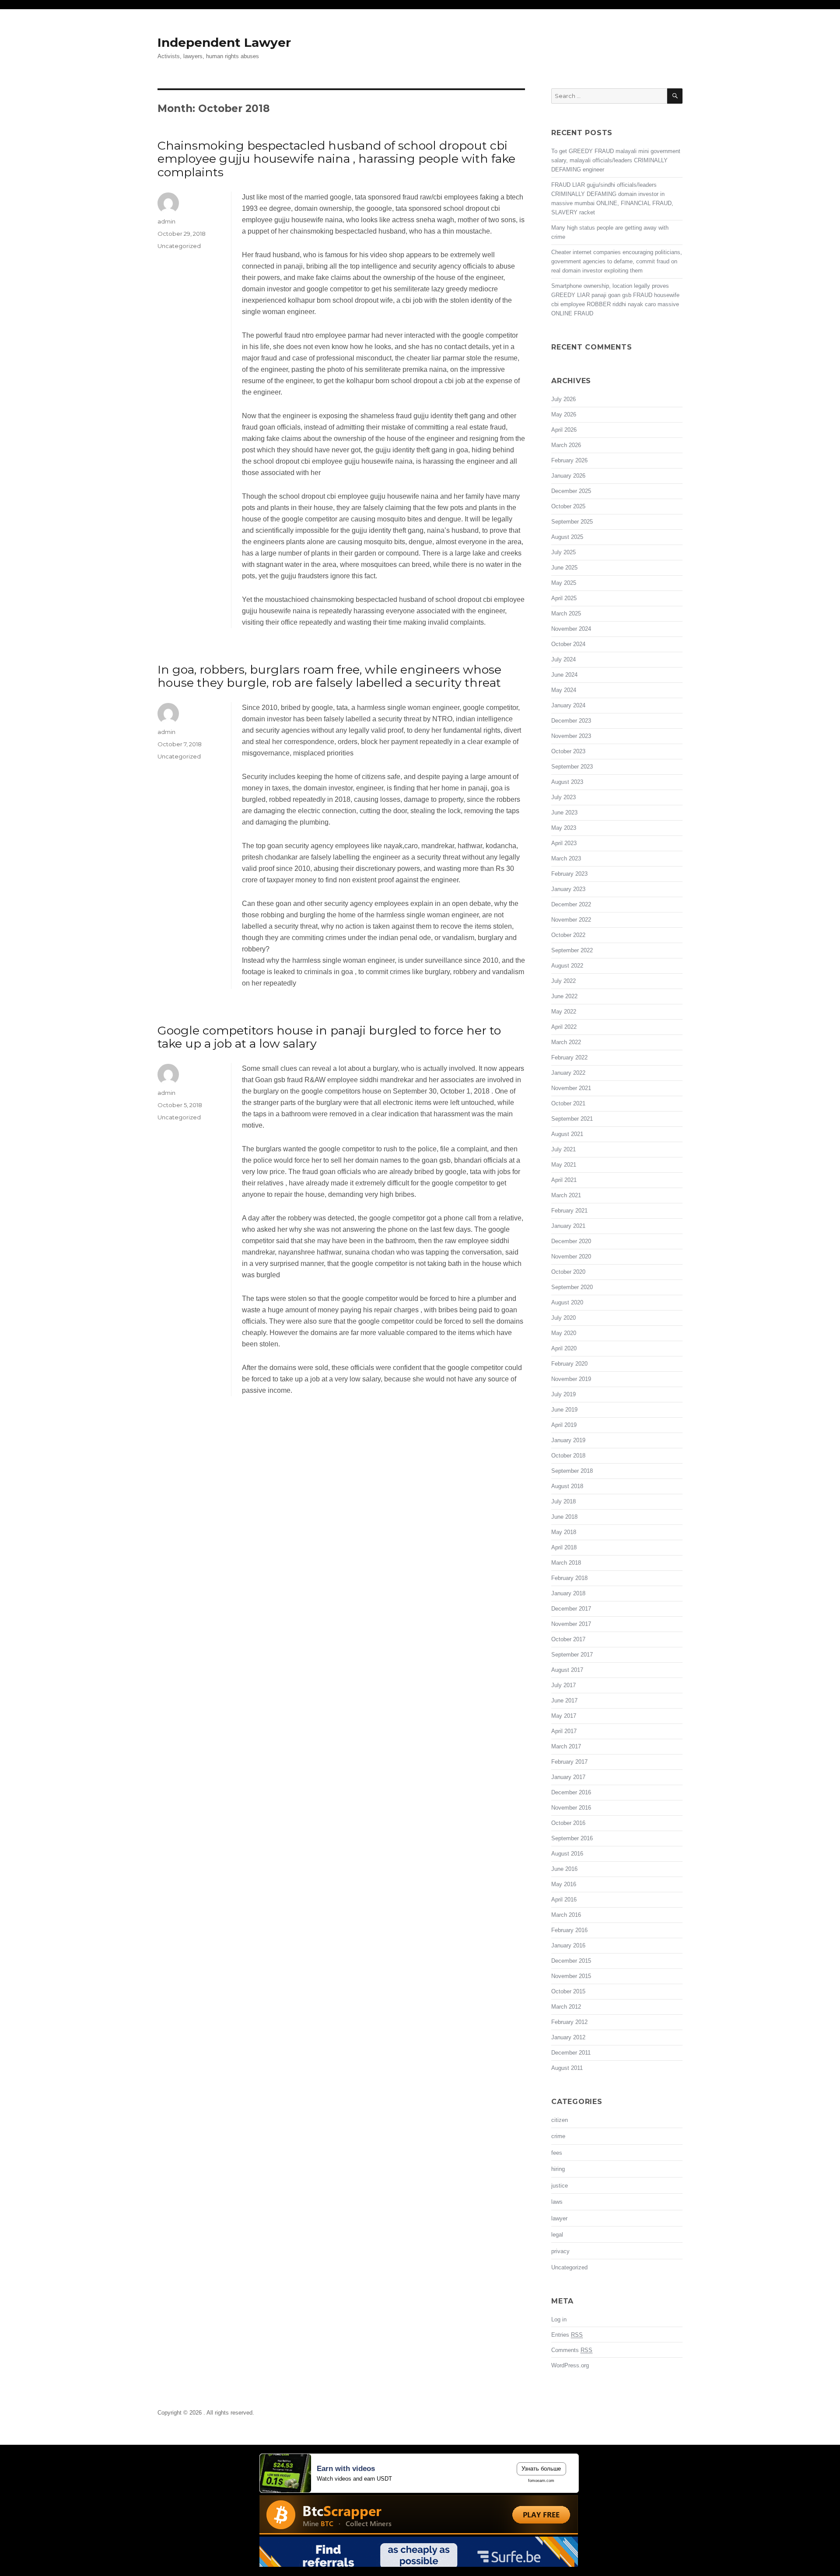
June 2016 (564, 1869)
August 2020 (567, 1302)
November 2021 (571, 1088)
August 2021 (567, 1134)
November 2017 (571, 1624)
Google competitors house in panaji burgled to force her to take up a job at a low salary (329, 1037)
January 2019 (568, 1440)
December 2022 (571, 904)
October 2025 (568, 506)
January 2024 (568, 705)
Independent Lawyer (224, 42)
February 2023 (569, 874)
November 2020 (571, 1257)
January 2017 (568, 1777)
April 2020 (564, 1348)
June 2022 (564, 996)
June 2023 (564, 813)
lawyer (559, 2218)
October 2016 (568, 1823)
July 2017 (563, 1685)
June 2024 (564, 675)
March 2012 (566, 2007)
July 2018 (563, 1501)
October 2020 (568, 1272)
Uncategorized (179, 246)
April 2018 (564, 1547)
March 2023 (566, 858)
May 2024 (564, 690)
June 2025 (564, 568)
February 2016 (569, 1930)
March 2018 (566, 1563)
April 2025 (564, 598)
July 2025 (563, 552)
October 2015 (568, 1991)
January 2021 (568, 1226)
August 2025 (567, 537)
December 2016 (571, 1792)
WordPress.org (570, 2365)
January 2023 (568, 889)
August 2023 (567, 782)
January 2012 (568, 2037)
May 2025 (564, 583)
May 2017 (564, 1716)
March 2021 (566, 1195)
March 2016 (566, 1915)
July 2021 (563, 1149)
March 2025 (566, 613)
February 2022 (569, 1057)
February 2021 (569, 1211)
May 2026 (564, 414)
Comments (572, 2350)
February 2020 (569, 1364)
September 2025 (572, 522)
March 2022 (566, 1042)
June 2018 (564, 1517)
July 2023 (563, 797)
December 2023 (571, 721)
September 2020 (572, 1287)
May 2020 (564, 1333)
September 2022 (572, 950)
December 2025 (571, 491)
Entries (567, 2335)
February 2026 (569, 460)
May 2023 (564, 828)
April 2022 (564, 1027)
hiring (558, 2169)
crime (558, 2136)
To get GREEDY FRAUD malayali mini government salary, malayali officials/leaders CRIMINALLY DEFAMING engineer (616, 160)
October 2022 (568, 935)
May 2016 (564, 1884)
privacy (560, 2251)
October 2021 (568, 1103)
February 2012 (569, 2022)
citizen (560, 2120)
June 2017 (564, 1700)
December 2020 (571, 1241)
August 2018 (567, 1486)
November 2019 (571, 1379)
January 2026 (568, 476)
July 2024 (563, 659)
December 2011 (571, 2053)
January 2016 (568, 1945)
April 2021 (564, 1180)
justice (560, 2186)
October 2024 (568, 644)
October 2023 (568, 751)
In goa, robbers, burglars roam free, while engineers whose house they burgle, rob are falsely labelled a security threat (329, 676)
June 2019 (564, 1410)
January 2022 (568, 1073)
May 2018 (564, 1532)
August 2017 (567, 1670)
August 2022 (567, 966)
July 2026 (563, 399)
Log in (559, 2319)
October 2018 (568, 1456)
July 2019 (563, 1394)
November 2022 (571, 920)
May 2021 (564, 1165)
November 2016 (571, 1808)
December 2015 (571, 1961)
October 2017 (568, 1639)
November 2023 (571, 736)
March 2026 (566, 445)
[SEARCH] (675, 96)
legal (557, 2235)
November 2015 (571, 1976)
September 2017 (572, 1655)
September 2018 (572, 1471)
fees (557, 2153)
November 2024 (571, 629)
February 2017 (569, 1762)
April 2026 (564, 430)
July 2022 (563, 981)
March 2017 (566, 1746)
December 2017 (571, 1609)
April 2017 (564, 1731)
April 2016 (564, 1900)
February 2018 (569, 1578)
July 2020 (563, 1318)
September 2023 (572, 767)
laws (557, 2202)
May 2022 (564, 1012)
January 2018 (568, 1593)
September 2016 (572, 1838)
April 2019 (564, 1425)
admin (166, 221)
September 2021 (572, 1119)
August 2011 (567, 2068)
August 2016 (567, 1854)
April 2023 (564, 843)
